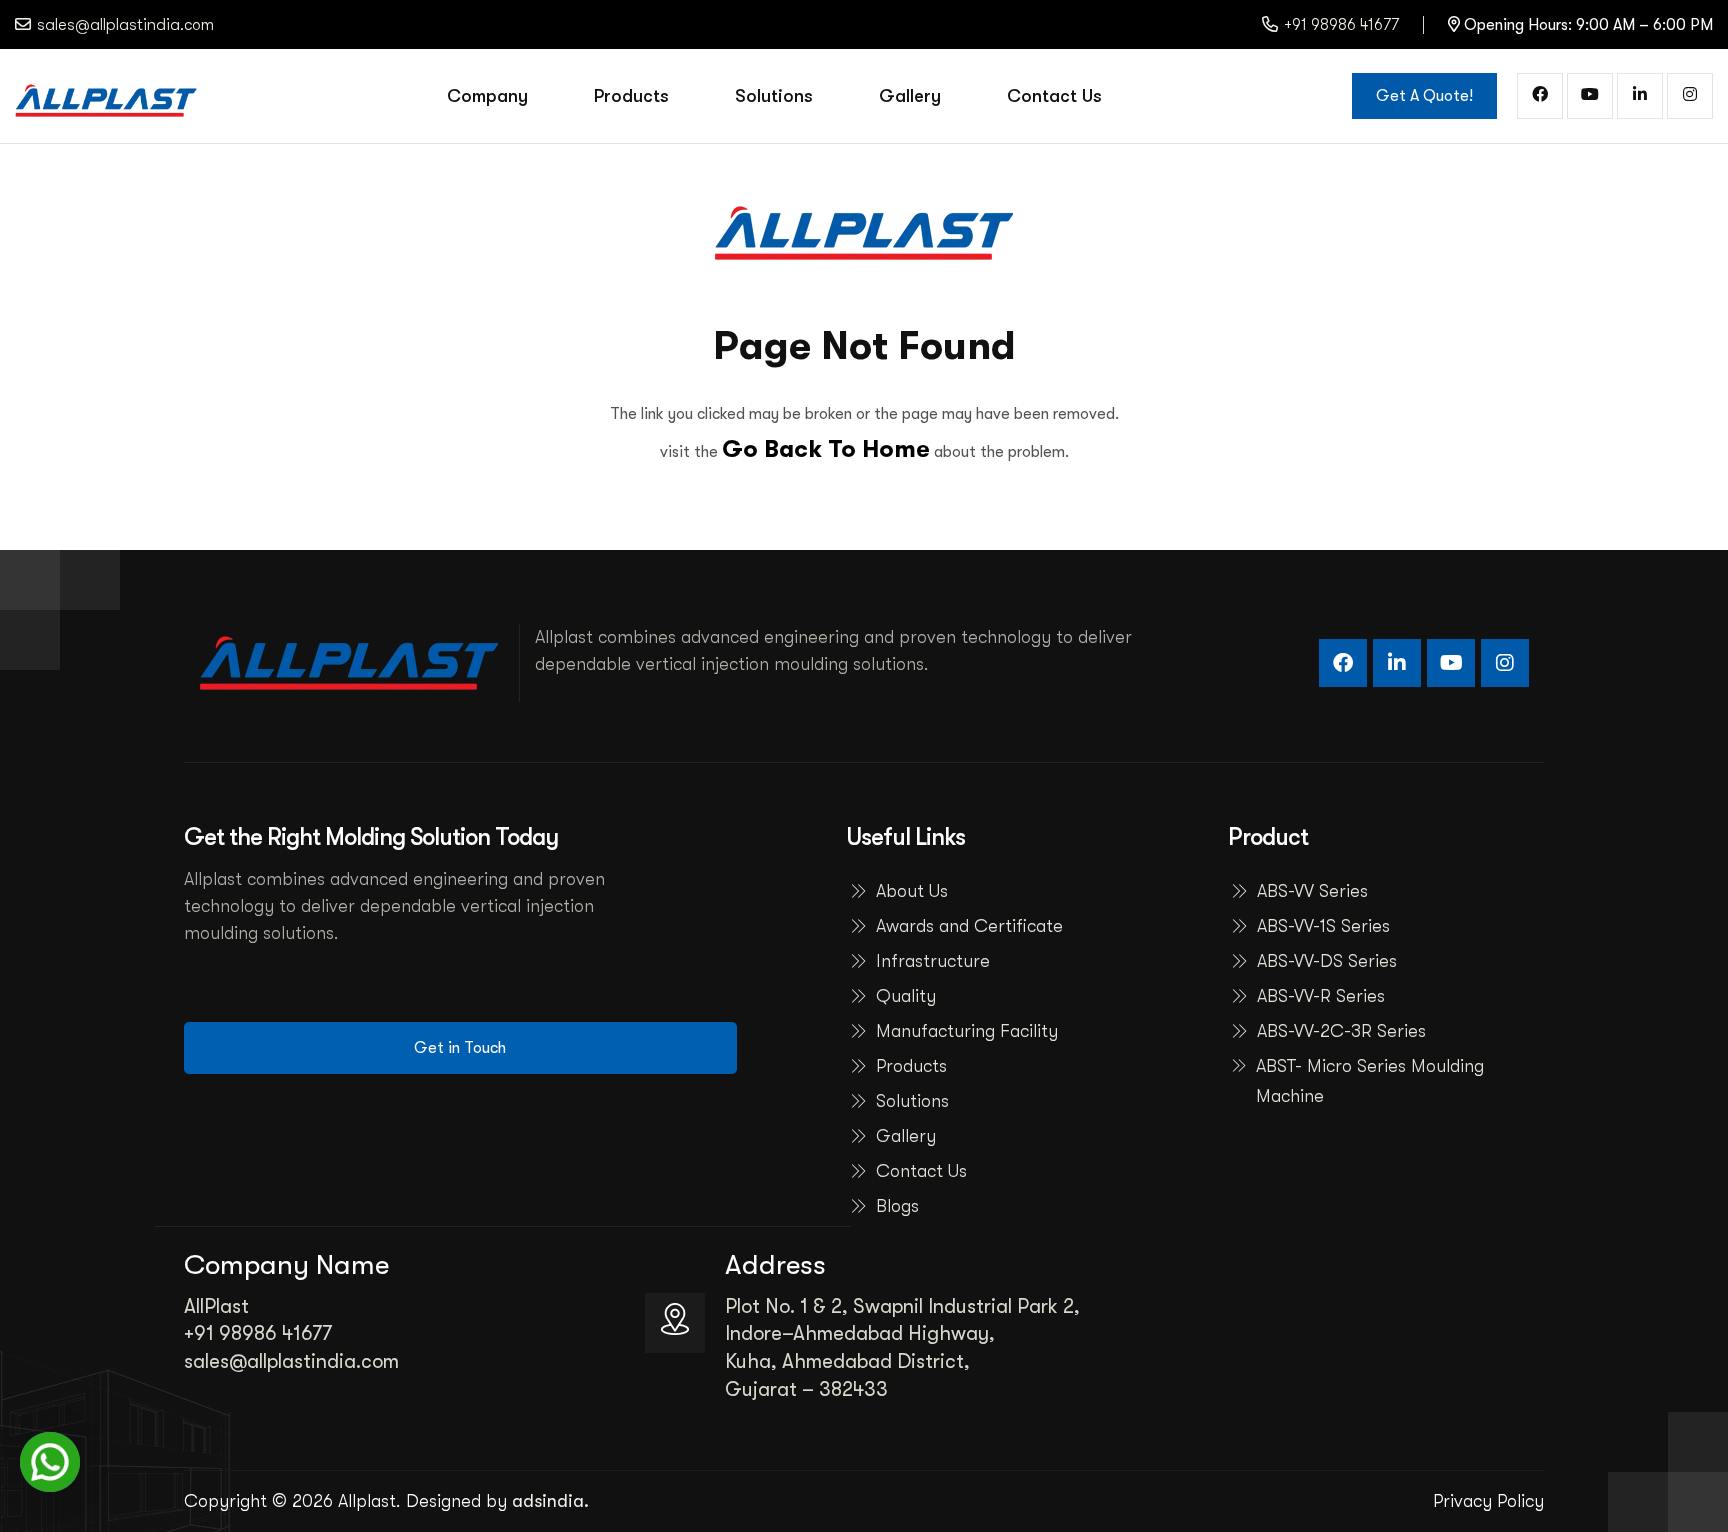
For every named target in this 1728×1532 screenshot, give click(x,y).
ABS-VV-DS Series (1327, 961)
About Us (912, 891)
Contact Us (1054, 96)
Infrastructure (933, 961)
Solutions (774, 96)
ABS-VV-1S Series (1323, 926)
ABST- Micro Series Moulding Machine (1370, 1081)
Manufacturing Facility (967, 1031)
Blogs (897, 1206)
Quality (906, 996)
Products (631, 96)
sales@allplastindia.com (291, 1361)
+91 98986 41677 (1341, 25)
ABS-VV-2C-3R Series (1341, 1031)
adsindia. (550, 1501)
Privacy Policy (1488, 1501)
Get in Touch (460, 1048)
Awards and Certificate (969, 926)
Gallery (910, 96)
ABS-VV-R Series (1321, 996)
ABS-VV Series (1312, 891)
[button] (50, 1462)
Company (487, 96)
